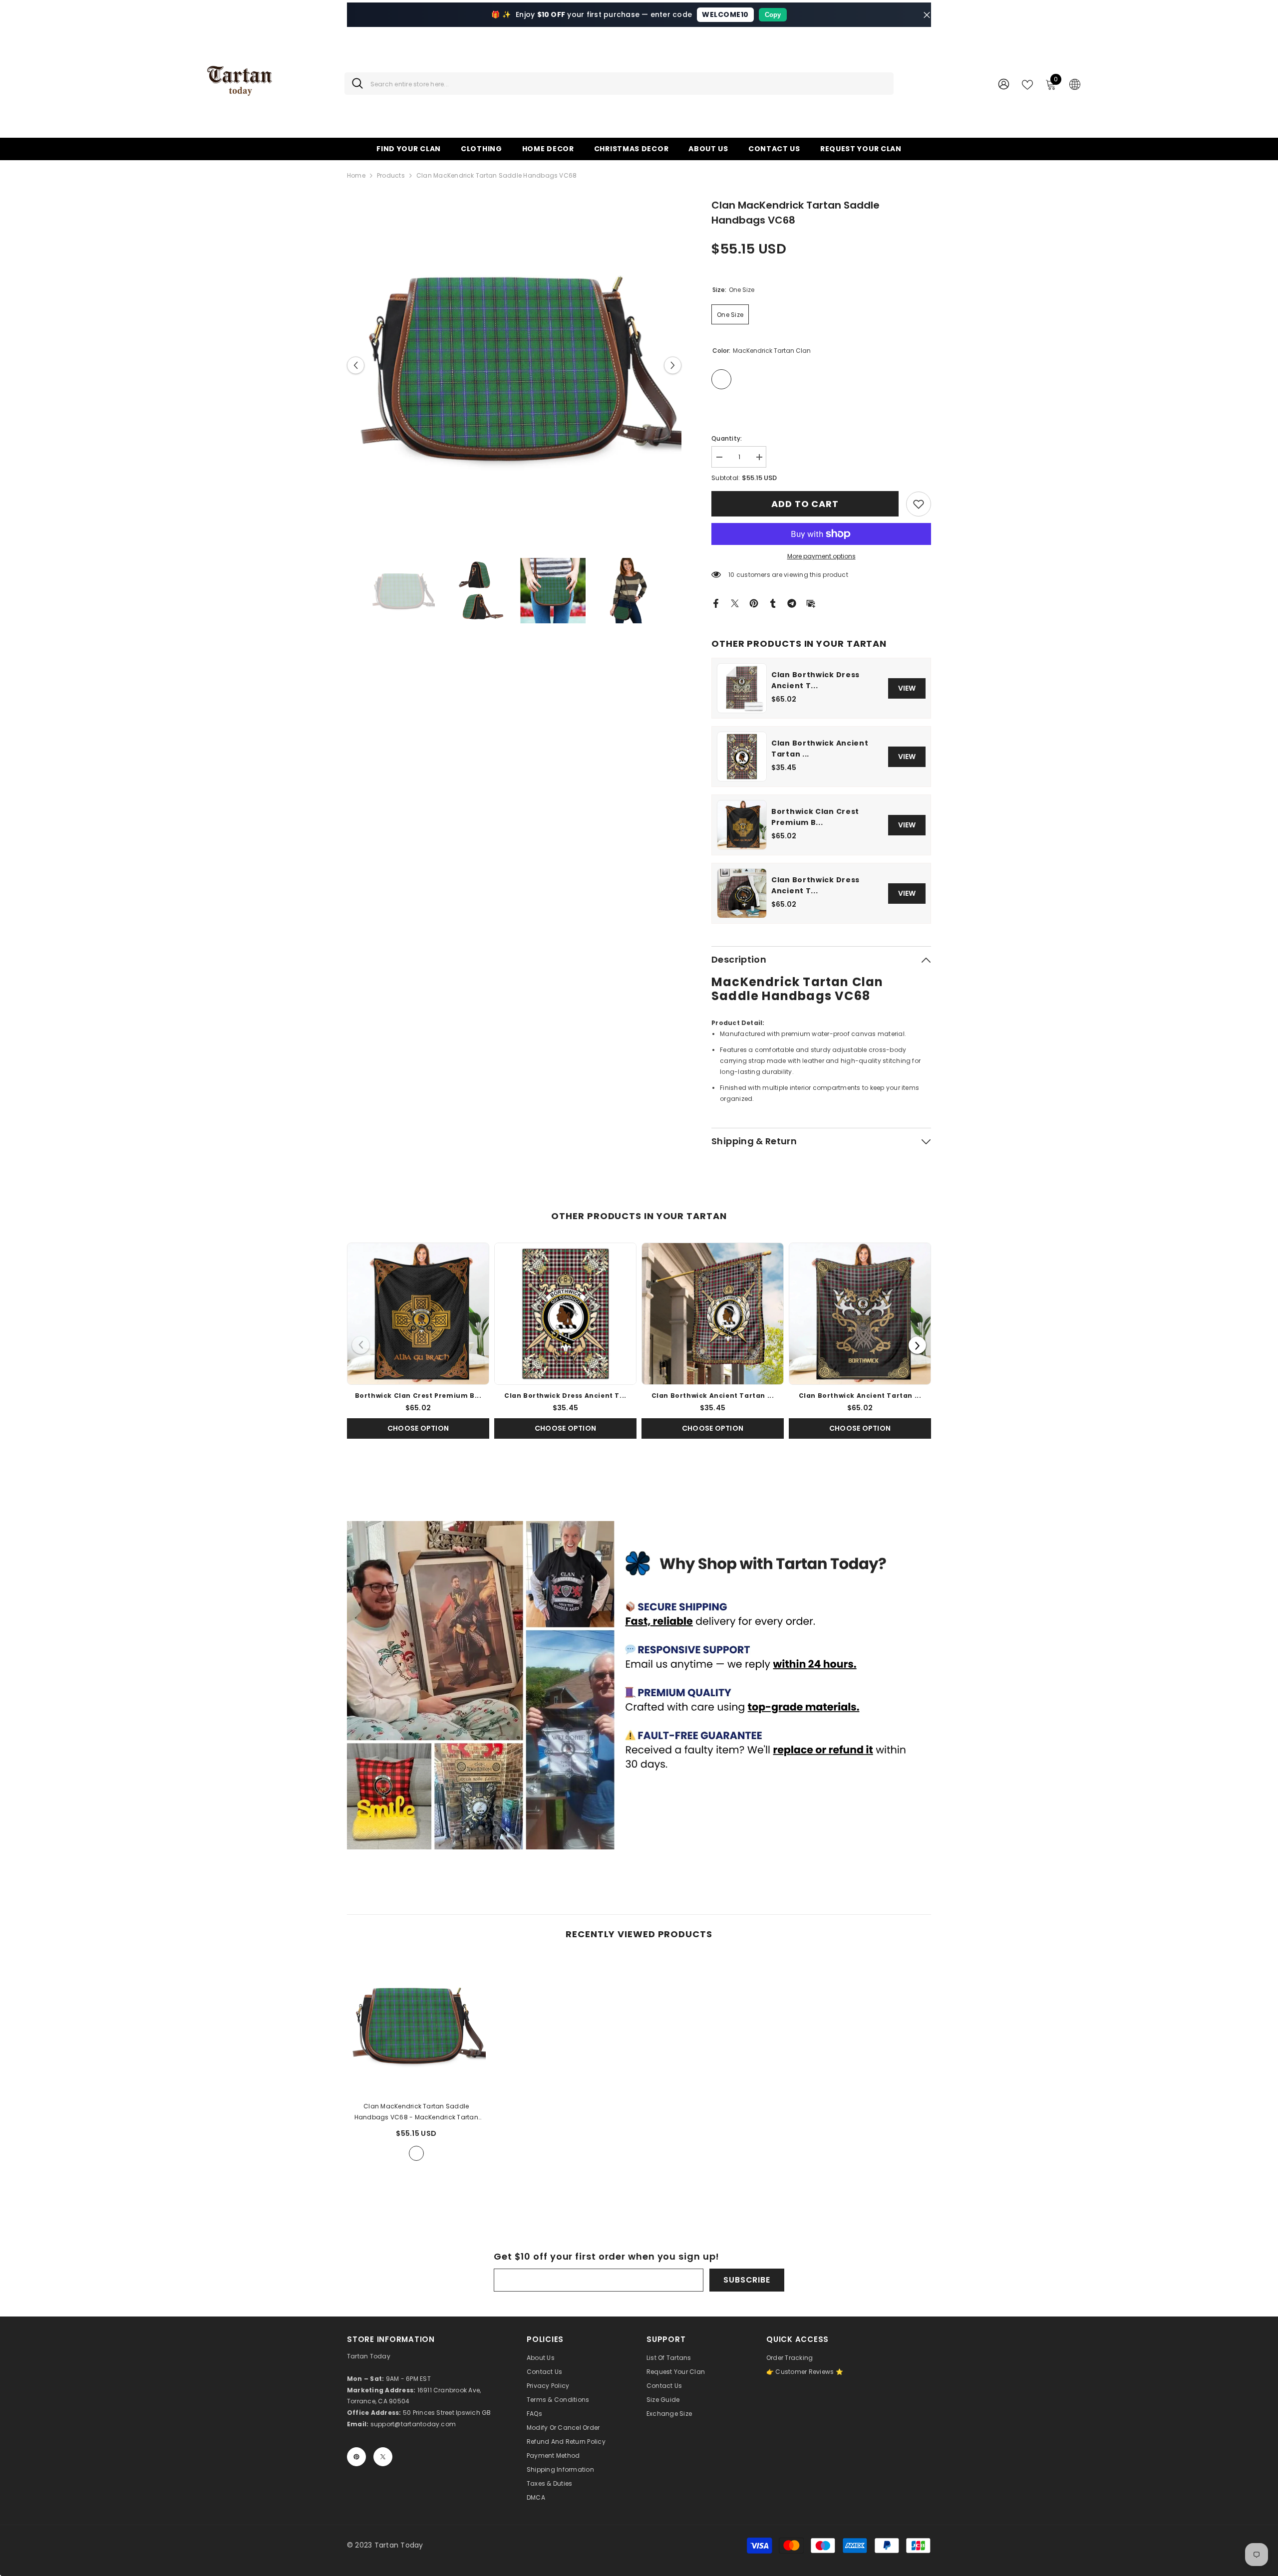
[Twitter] (735, 603)
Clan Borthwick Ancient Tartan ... (820, 749)
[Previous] (361, 1345)
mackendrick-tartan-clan (416, 2153)
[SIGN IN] (1004, 84)
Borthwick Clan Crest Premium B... (815, 817)
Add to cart (805, 504)
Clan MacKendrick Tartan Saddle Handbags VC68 (416, 2112)
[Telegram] (792, 603)
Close (927, 15)
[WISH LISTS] (1027, 84)
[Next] (917, 1345)
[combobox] (628, 84)
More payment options (821, 556)
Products (391, 175)
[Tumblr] (773, 603)
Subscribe (747, 2280)
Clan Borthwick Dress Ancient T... (815, 680)
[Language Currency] (1075, 84)
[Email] (811, 603)
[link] (919, 504)
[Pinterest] (754, 603)
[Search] (619, 84)
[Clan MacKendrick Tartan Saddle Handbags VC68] (416, 2025)
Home (356, 175)
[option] (514, 365)
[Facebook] (716, 603)
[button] (356, 365)
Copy (773, 15)
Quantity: (727, 438)
